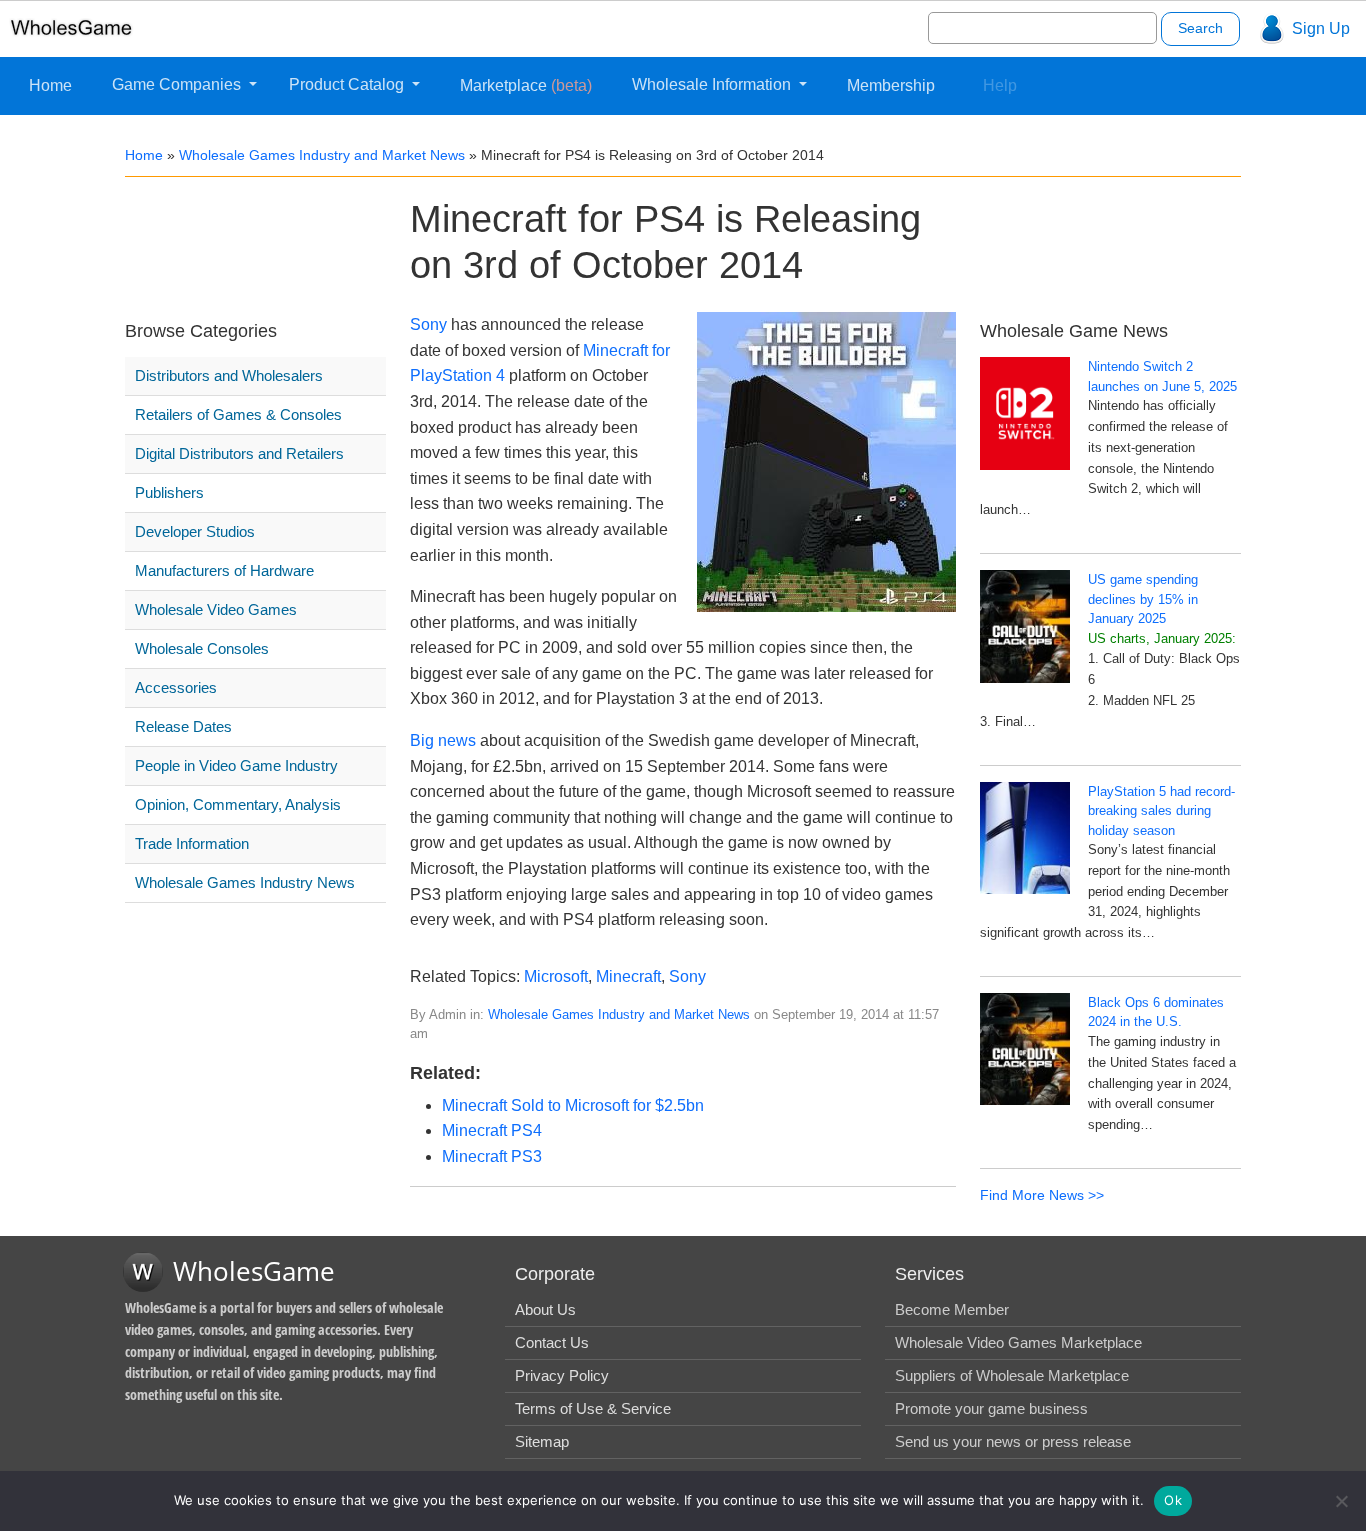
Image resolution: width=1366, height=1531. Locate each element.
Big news (443, 740)
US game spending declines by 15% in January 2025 (1143, 599)
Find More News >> (1042, 1195)
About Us (545, 1309)
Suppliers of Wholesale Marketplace (1012, 1375)
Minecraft (628, 976)
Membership (891, 85)
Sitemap (542, 1441)
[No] (1341, 1501)
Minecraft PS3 (492, 1156)
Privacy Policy (562, 1375)
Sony (428, 324)
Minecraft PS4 (492, 1130)
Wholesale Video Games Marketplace (1018, 1342)
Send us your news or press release (1013, 1441)
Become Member (952, 1309)
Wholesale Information (713, 84)
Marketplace (526, 85)
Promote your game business (991, 1408)
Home (50, 85)
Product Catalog (348, 84)
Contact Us (552, 1342)
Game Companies (178, 84)
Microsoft (556, 976)
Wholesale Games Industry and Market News (322, 155)
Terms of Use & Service (593, 1408)
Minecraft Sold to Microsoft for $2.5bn (573, 1105)
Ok (1173, 1500)
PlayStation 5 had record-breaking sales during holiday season (1161, 811)
